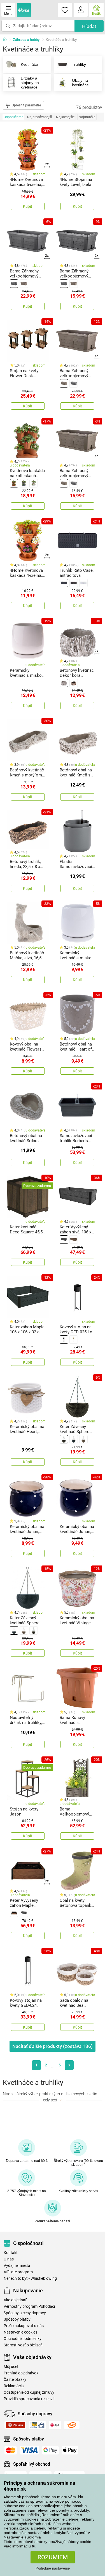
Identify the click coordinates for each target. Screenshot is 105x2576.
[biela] (34, 483)
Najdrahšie (87, 117)
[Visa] (29, 2450)
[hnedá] (24, 284)
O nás (9, 2259)
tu (34, 2546)
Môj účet (11, 2367)
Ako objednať (15, 2300)
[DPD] (55, 2425)
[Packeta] (15, 2425)
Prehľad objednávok (21, 2373)
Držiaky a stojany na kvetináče (30, 83)
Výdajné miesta (17, 2266)
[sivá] (24, 483)
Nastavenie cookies (20, 2332)
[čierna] (64, 1340)
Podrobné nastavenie (53, 2568)
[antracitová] (14, 284)
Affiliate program (18, 2272)
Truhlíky (79, 64)
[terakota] (14, 483)
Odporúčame (13, 117)
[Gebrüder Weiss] (72, 2425)
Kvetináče (29, 64)
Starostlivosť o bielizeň (23, 2345)
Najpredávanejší (39, 117)
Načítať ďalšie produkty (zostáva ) (53, 2046)
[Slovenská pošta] (38, 2425)
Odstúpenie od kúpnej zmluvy (29, 2392)
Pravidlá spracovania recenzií (29, 2399)
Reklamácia (14, 2386)
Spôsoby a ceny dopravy (25, 2313)
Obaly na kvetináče (80, 83)
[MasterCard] (11, 2450)
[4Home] (7, 40)
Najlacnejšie (65, 117)
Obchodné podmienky (23, 2339)
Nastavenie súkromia (22, 2537)
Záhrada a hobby (26, 40)
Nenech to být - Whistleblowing (30, 2278)
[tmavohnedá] (64, 1439)
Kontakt (11, 2253)
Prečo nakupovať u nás (24, 2326)
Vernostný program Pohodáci (29, 2306)
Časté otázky (15, 2380)
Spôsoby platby (17, 2319)
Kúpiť (28, 206)
